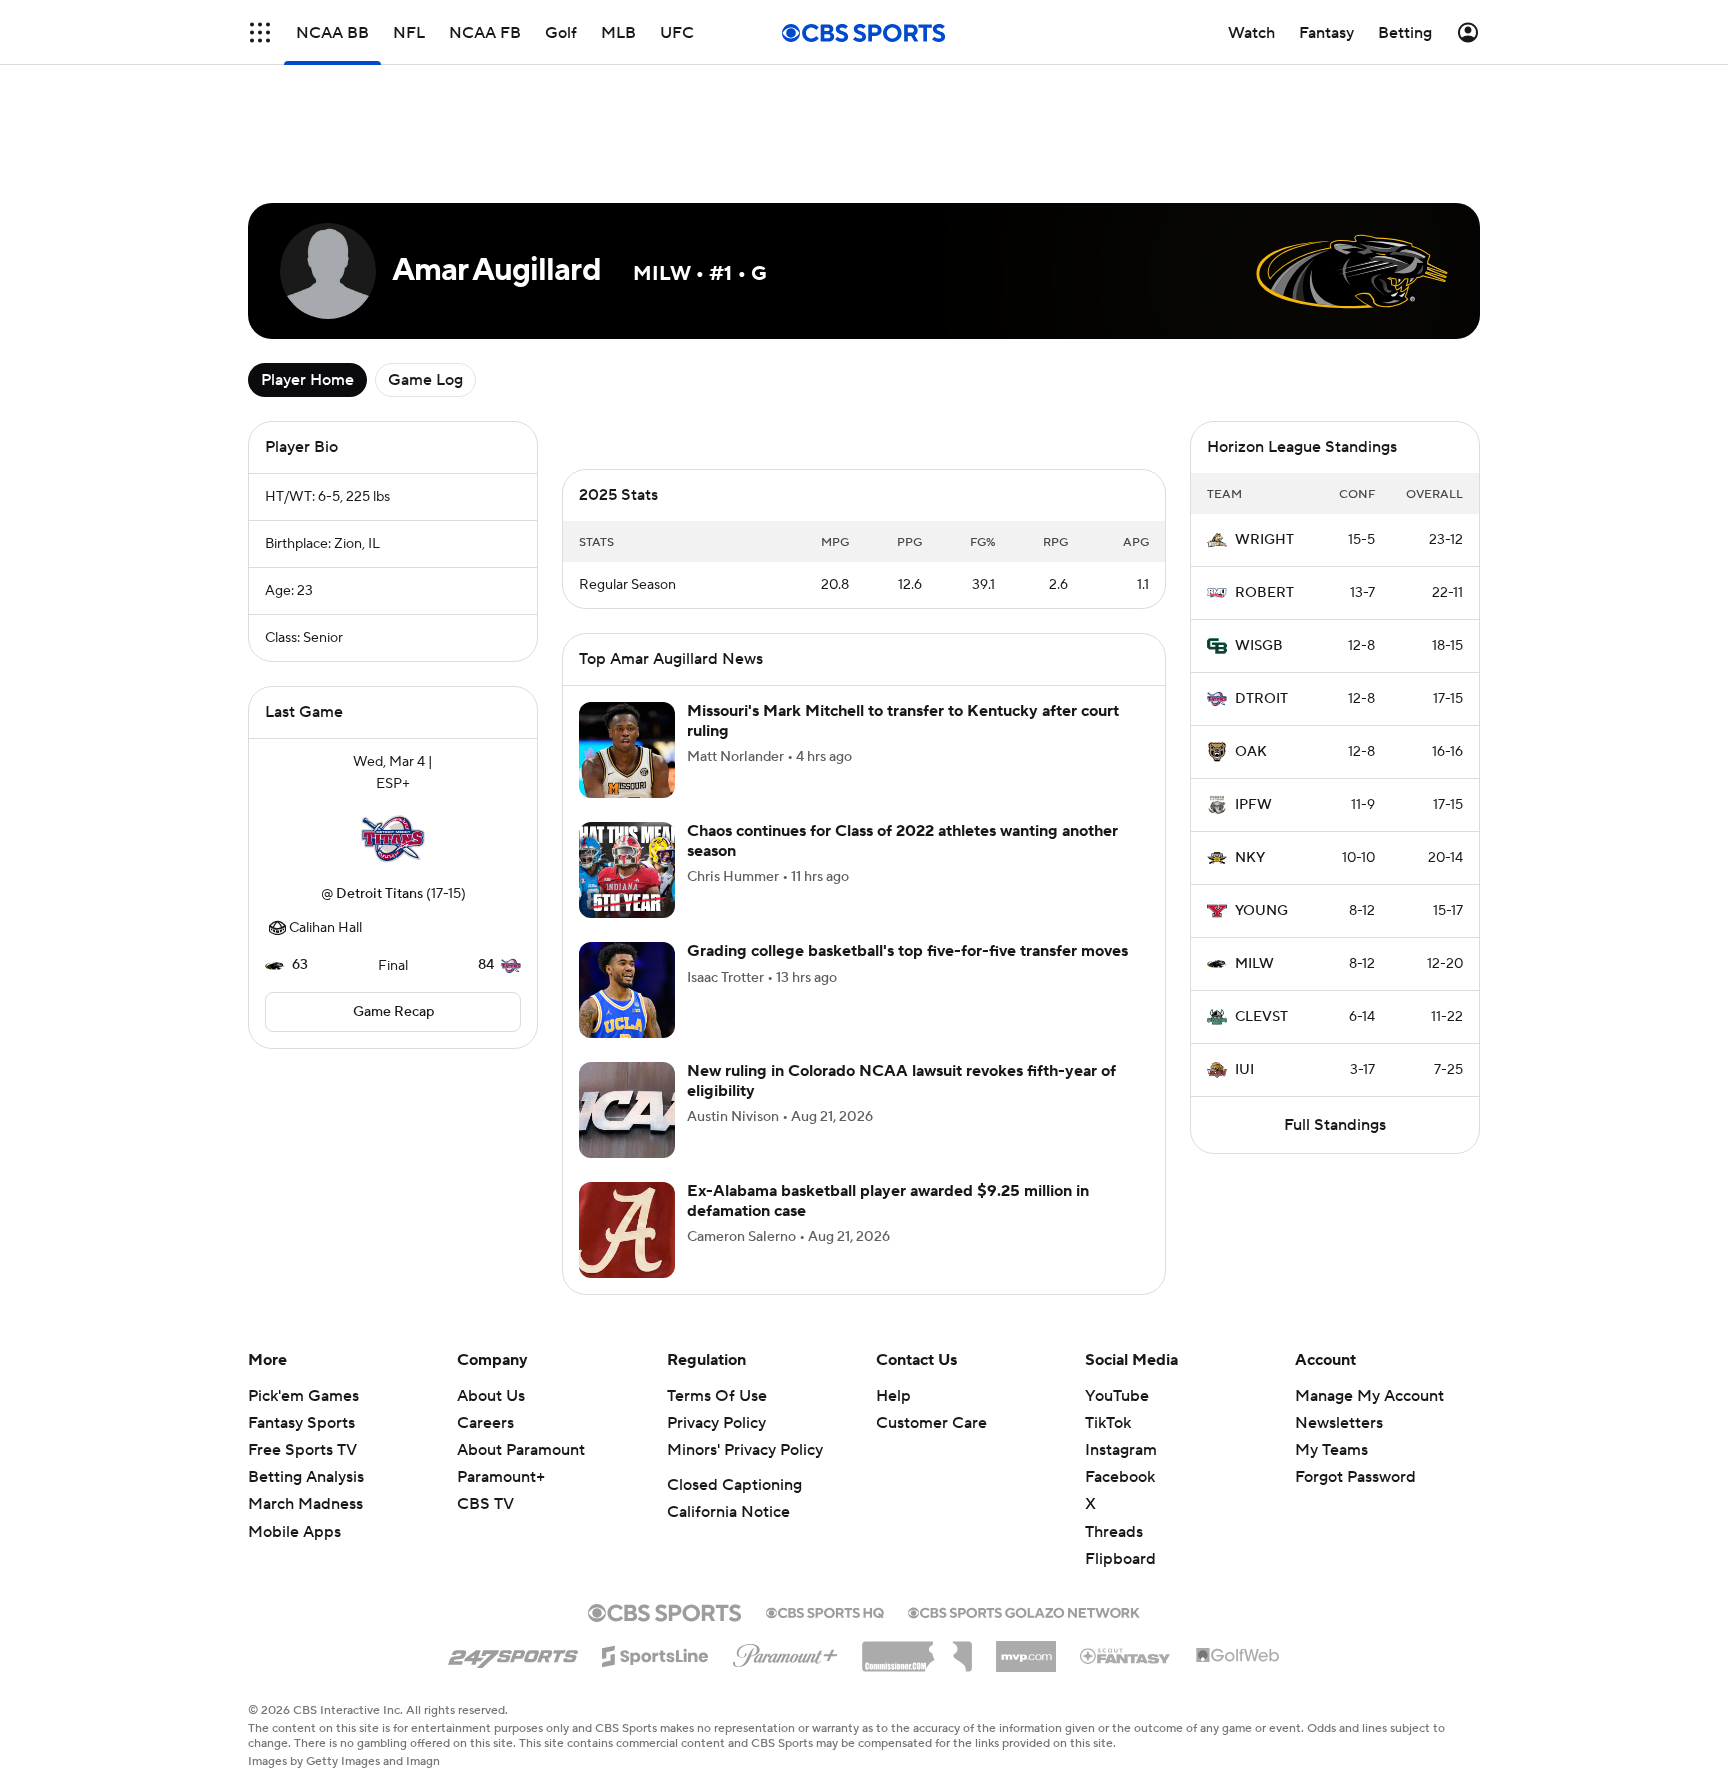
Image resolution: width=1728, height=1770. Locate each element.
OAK (1251, 752)
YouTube (1117, 1396)
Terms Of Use (717, 1396)
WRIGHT (1264, 540)
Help (893, 1396)
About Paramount (521, 1450)
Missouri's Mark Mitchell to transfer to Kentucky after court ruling (903, 720)
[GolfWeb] (1238, 1656)
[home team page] (393, 839)
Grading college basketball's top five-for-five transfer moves (907, 951)
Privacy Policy (716, 1423)
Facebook (1120, 1477)
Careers (485, 1423)
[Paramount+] (785, 1652)
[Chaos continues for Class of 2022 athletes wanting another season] (627, 870)
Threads (1114, 1532)
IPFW (1253, 805)
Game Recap (393, 1012)
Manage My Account (1369, 1396)
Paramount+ (501, 1477)
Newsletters (1339, 1423)
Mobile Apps (294, 1532)
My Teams (1331, 1450)
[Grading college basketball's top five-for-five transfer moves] (627, 990)
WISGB (1259, 646)
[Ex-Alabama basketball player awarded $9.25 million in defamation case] (627, 1230)
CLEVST (1261, 1017)
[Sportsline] (655, 1653)
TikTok (1108, 1423)
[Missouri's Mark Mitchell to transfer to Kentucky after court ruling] (627, 750)
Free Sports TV (302, 1450)
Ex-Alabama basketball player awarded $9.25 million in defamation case (888, 1200)
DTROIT (1261, 699)
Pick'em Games (303, 1396)
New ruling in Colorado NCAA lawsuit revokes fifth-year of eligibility (901, 1080)
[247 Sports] (513, 1653)
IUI (1244, 1070)
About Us (491, 1396)
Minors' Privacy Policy (745, 1450)
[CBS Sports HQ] (825, 1611)
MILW (1254, 964)
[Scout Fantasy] (1126, 1655)
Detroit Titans (379, 894)
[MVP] (1026, 1649)
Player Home (307, 380)
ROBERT (1264, 593)
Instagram (1121, 1450)
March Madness (305, 1504)
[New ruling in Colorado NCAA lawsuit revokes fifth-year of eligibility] (627, 1110)
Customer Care (931, 1423)
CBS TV (485, 1504)
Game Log (425, 380)
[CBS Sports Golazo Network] (1024, 1611)
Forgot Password (1355, 1477)
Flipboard (1120, 1559)
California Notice (728, 1512)
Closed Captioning (734, 1485)
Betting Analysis (306, 1477)
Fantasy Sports (301, 1423)
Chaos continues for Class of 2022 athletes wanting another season (902, 840)
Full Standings (1335, 1125)
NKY (1250, 858)
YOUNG (1261, 911)
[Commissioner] (917, 1649)
